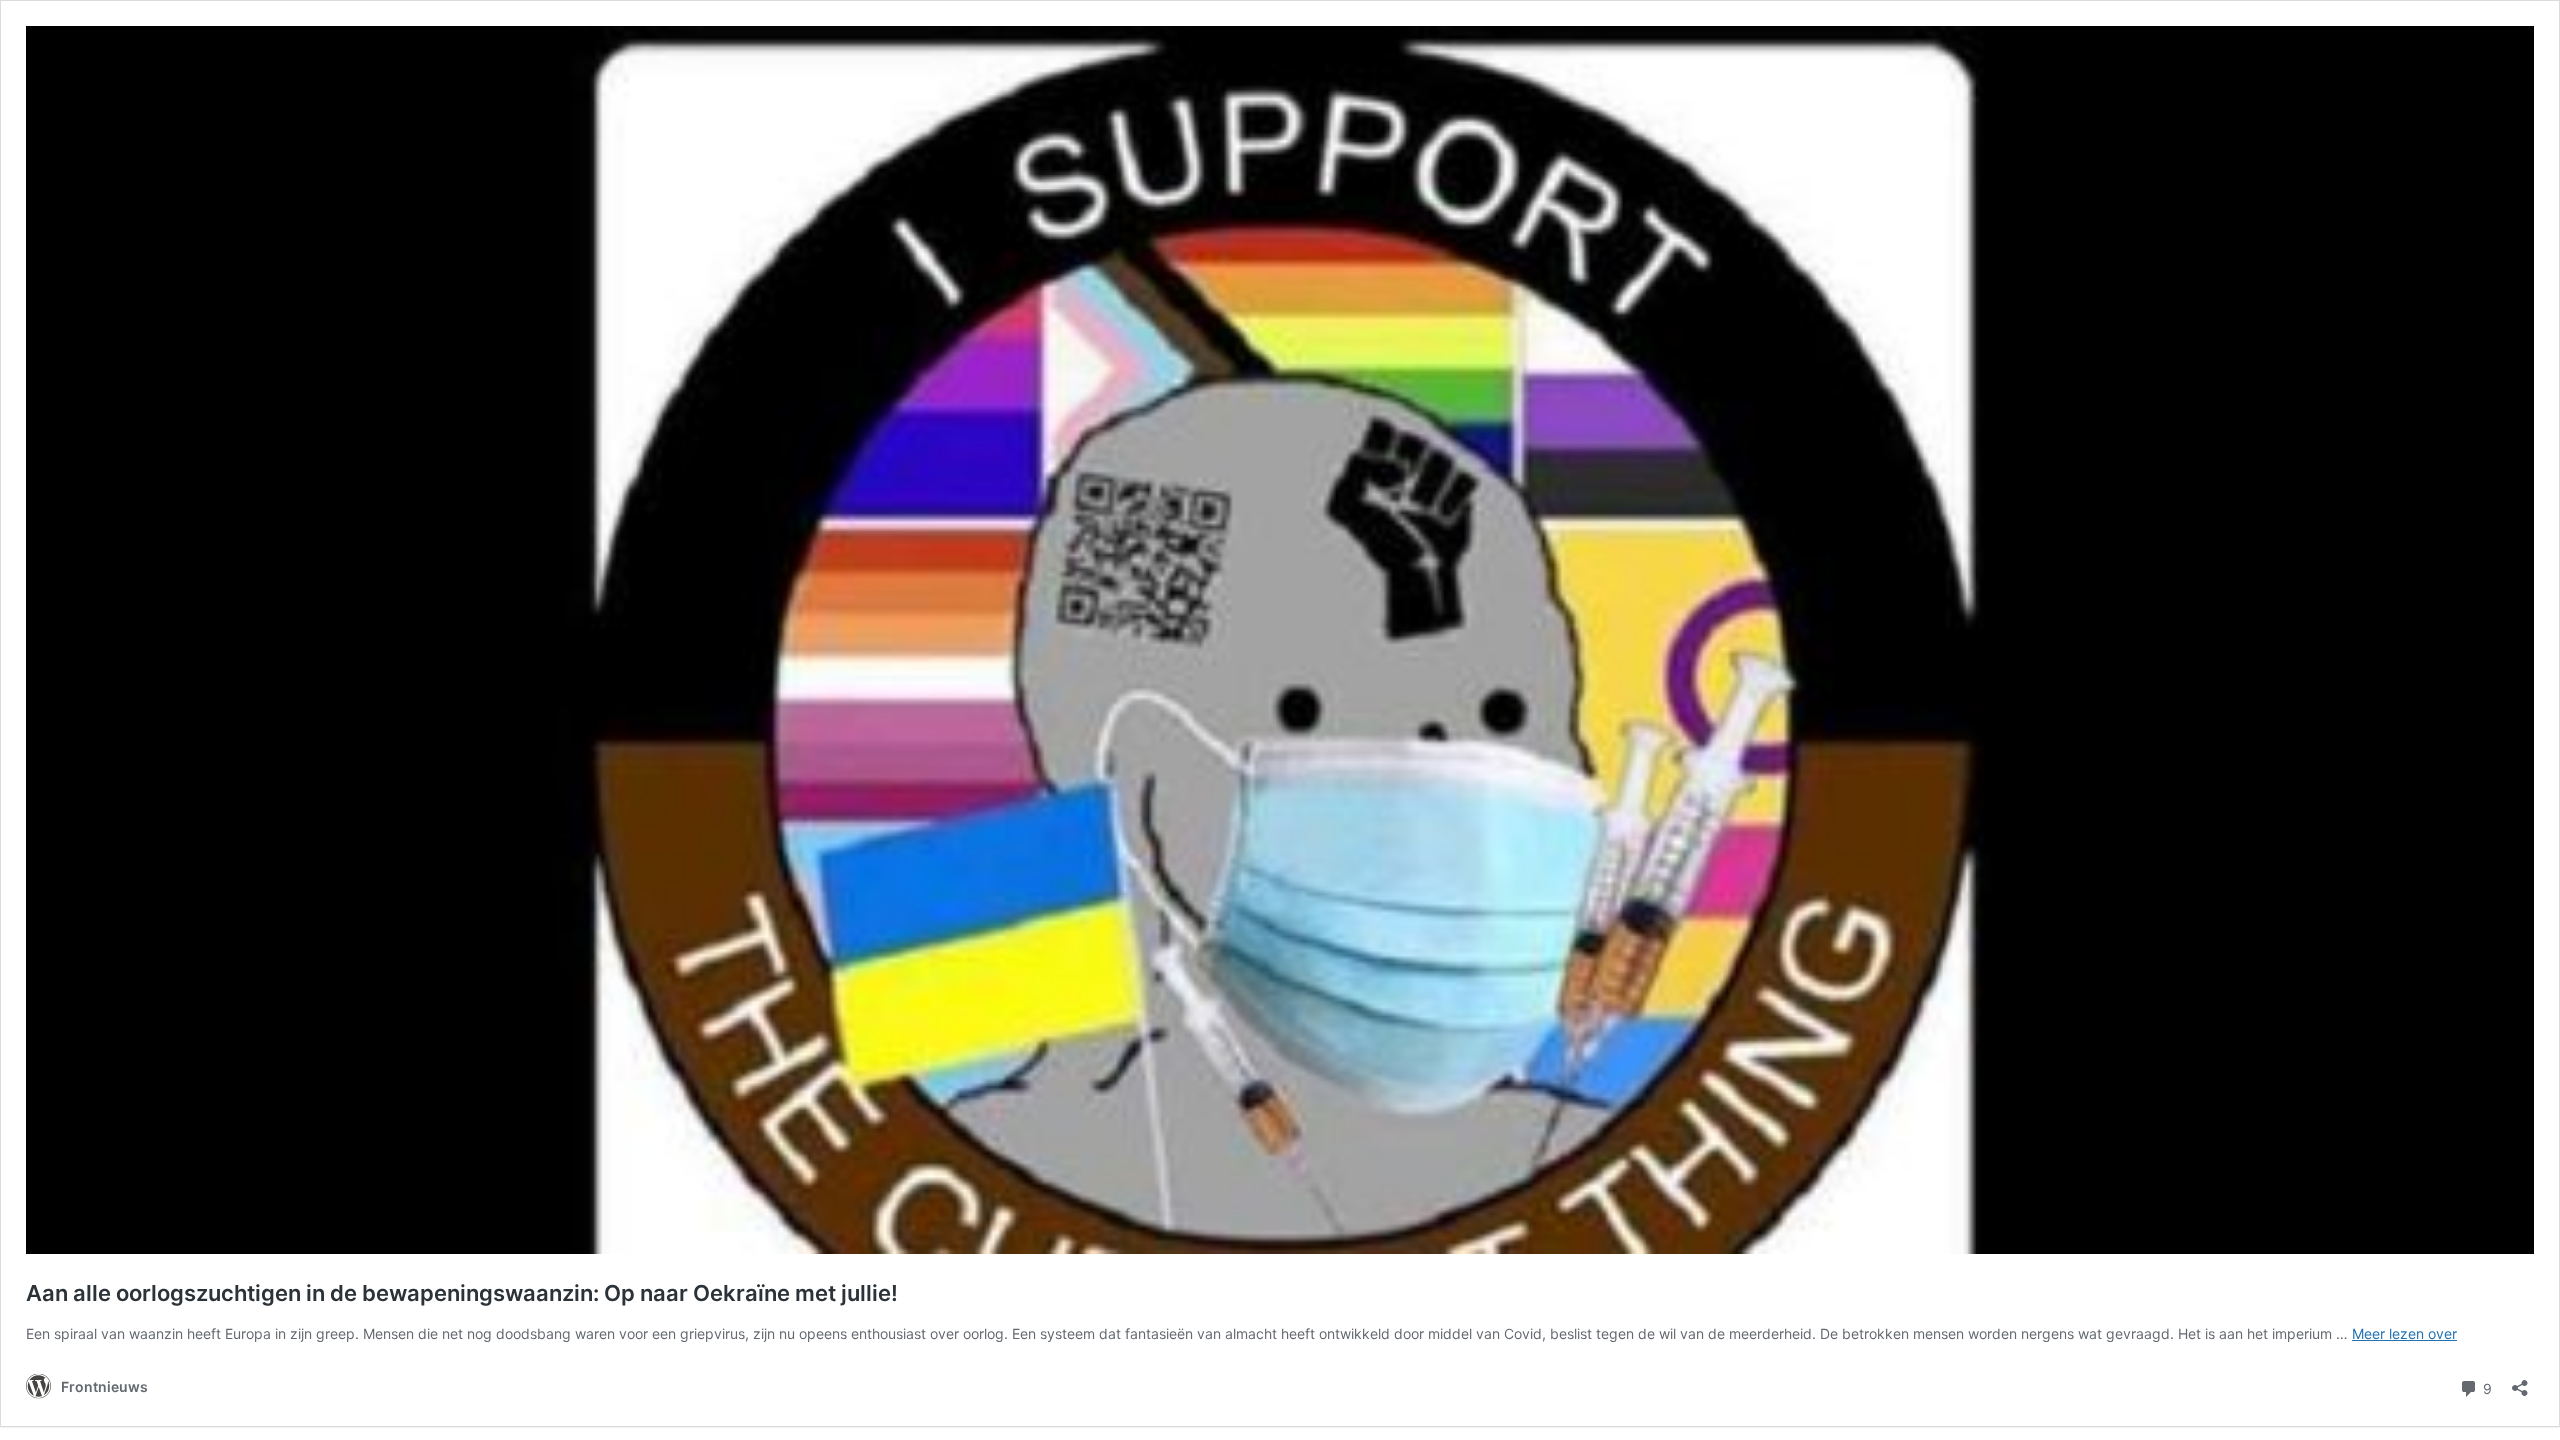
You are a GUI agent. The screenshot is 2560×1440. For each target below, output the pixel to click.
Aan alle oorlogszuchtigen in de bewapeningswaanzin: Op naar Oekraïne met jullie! (462, 1293)
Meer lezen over (2404, 1333)
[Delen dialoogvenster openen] (2520, 1381)
